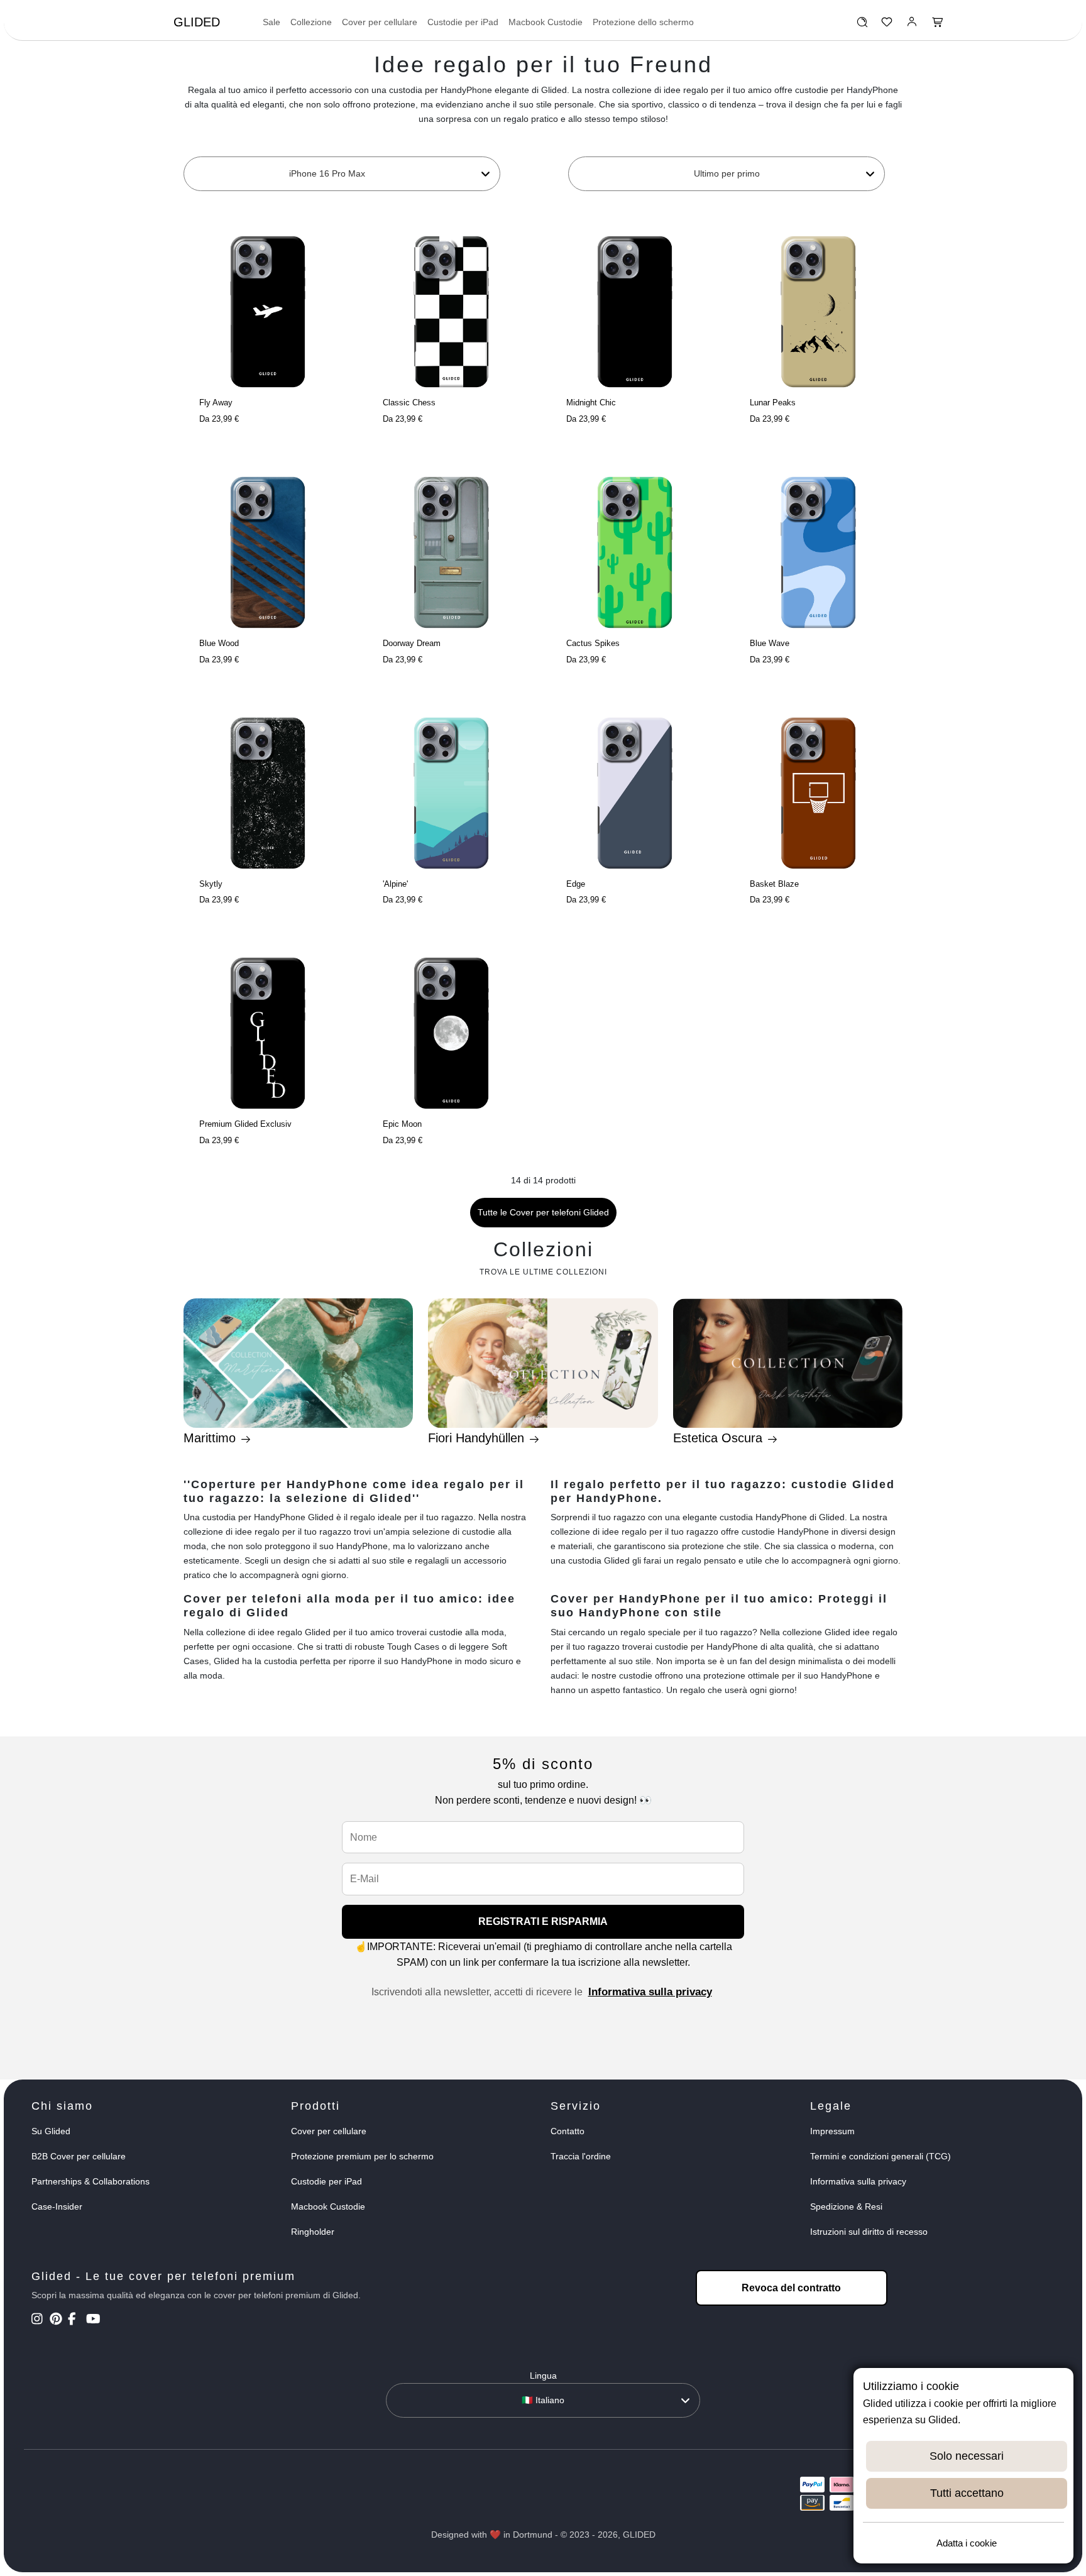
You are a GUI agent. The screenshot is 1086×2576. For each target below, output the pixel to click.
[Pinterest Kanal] (58, 2320)
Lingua (543, 2376)
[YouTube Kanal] (94, 2320)
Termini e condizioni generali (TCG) (880, 2156)
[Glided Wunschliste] (862, 25)
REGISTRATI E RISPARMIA (543, 1921)
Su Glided (51, 2131)
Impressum (832, 2131)
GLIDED (197, 22)
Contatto (568, 2131)
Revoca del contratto (791, 2288)
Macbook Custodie (546, 22)
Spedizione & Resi (846, 2206)
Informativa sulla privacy (650, 1992)
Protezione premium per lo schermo (362, 2156)
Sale (271, 22)
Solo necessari (967, 2456)
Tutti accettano (967, 2493)
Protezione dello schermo (643, 22)
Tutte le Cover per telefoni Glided (543, 1212)
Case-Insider (57, 2206)
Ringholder (313, 2232)
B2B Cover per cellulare (79, 2156)
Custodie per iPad (463, 22)
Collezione (311, 22)
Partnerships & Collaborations (90, 2181)
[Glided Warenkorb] (938, 25)
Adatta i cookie (967, 2543)
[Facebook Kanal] (76, 2320)
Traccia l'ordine (581, 2156)
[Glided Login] (912, 25)
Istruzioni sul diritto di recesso (869, 2232)
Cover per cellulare (380, 22)
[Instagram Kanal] (39, 2320)
